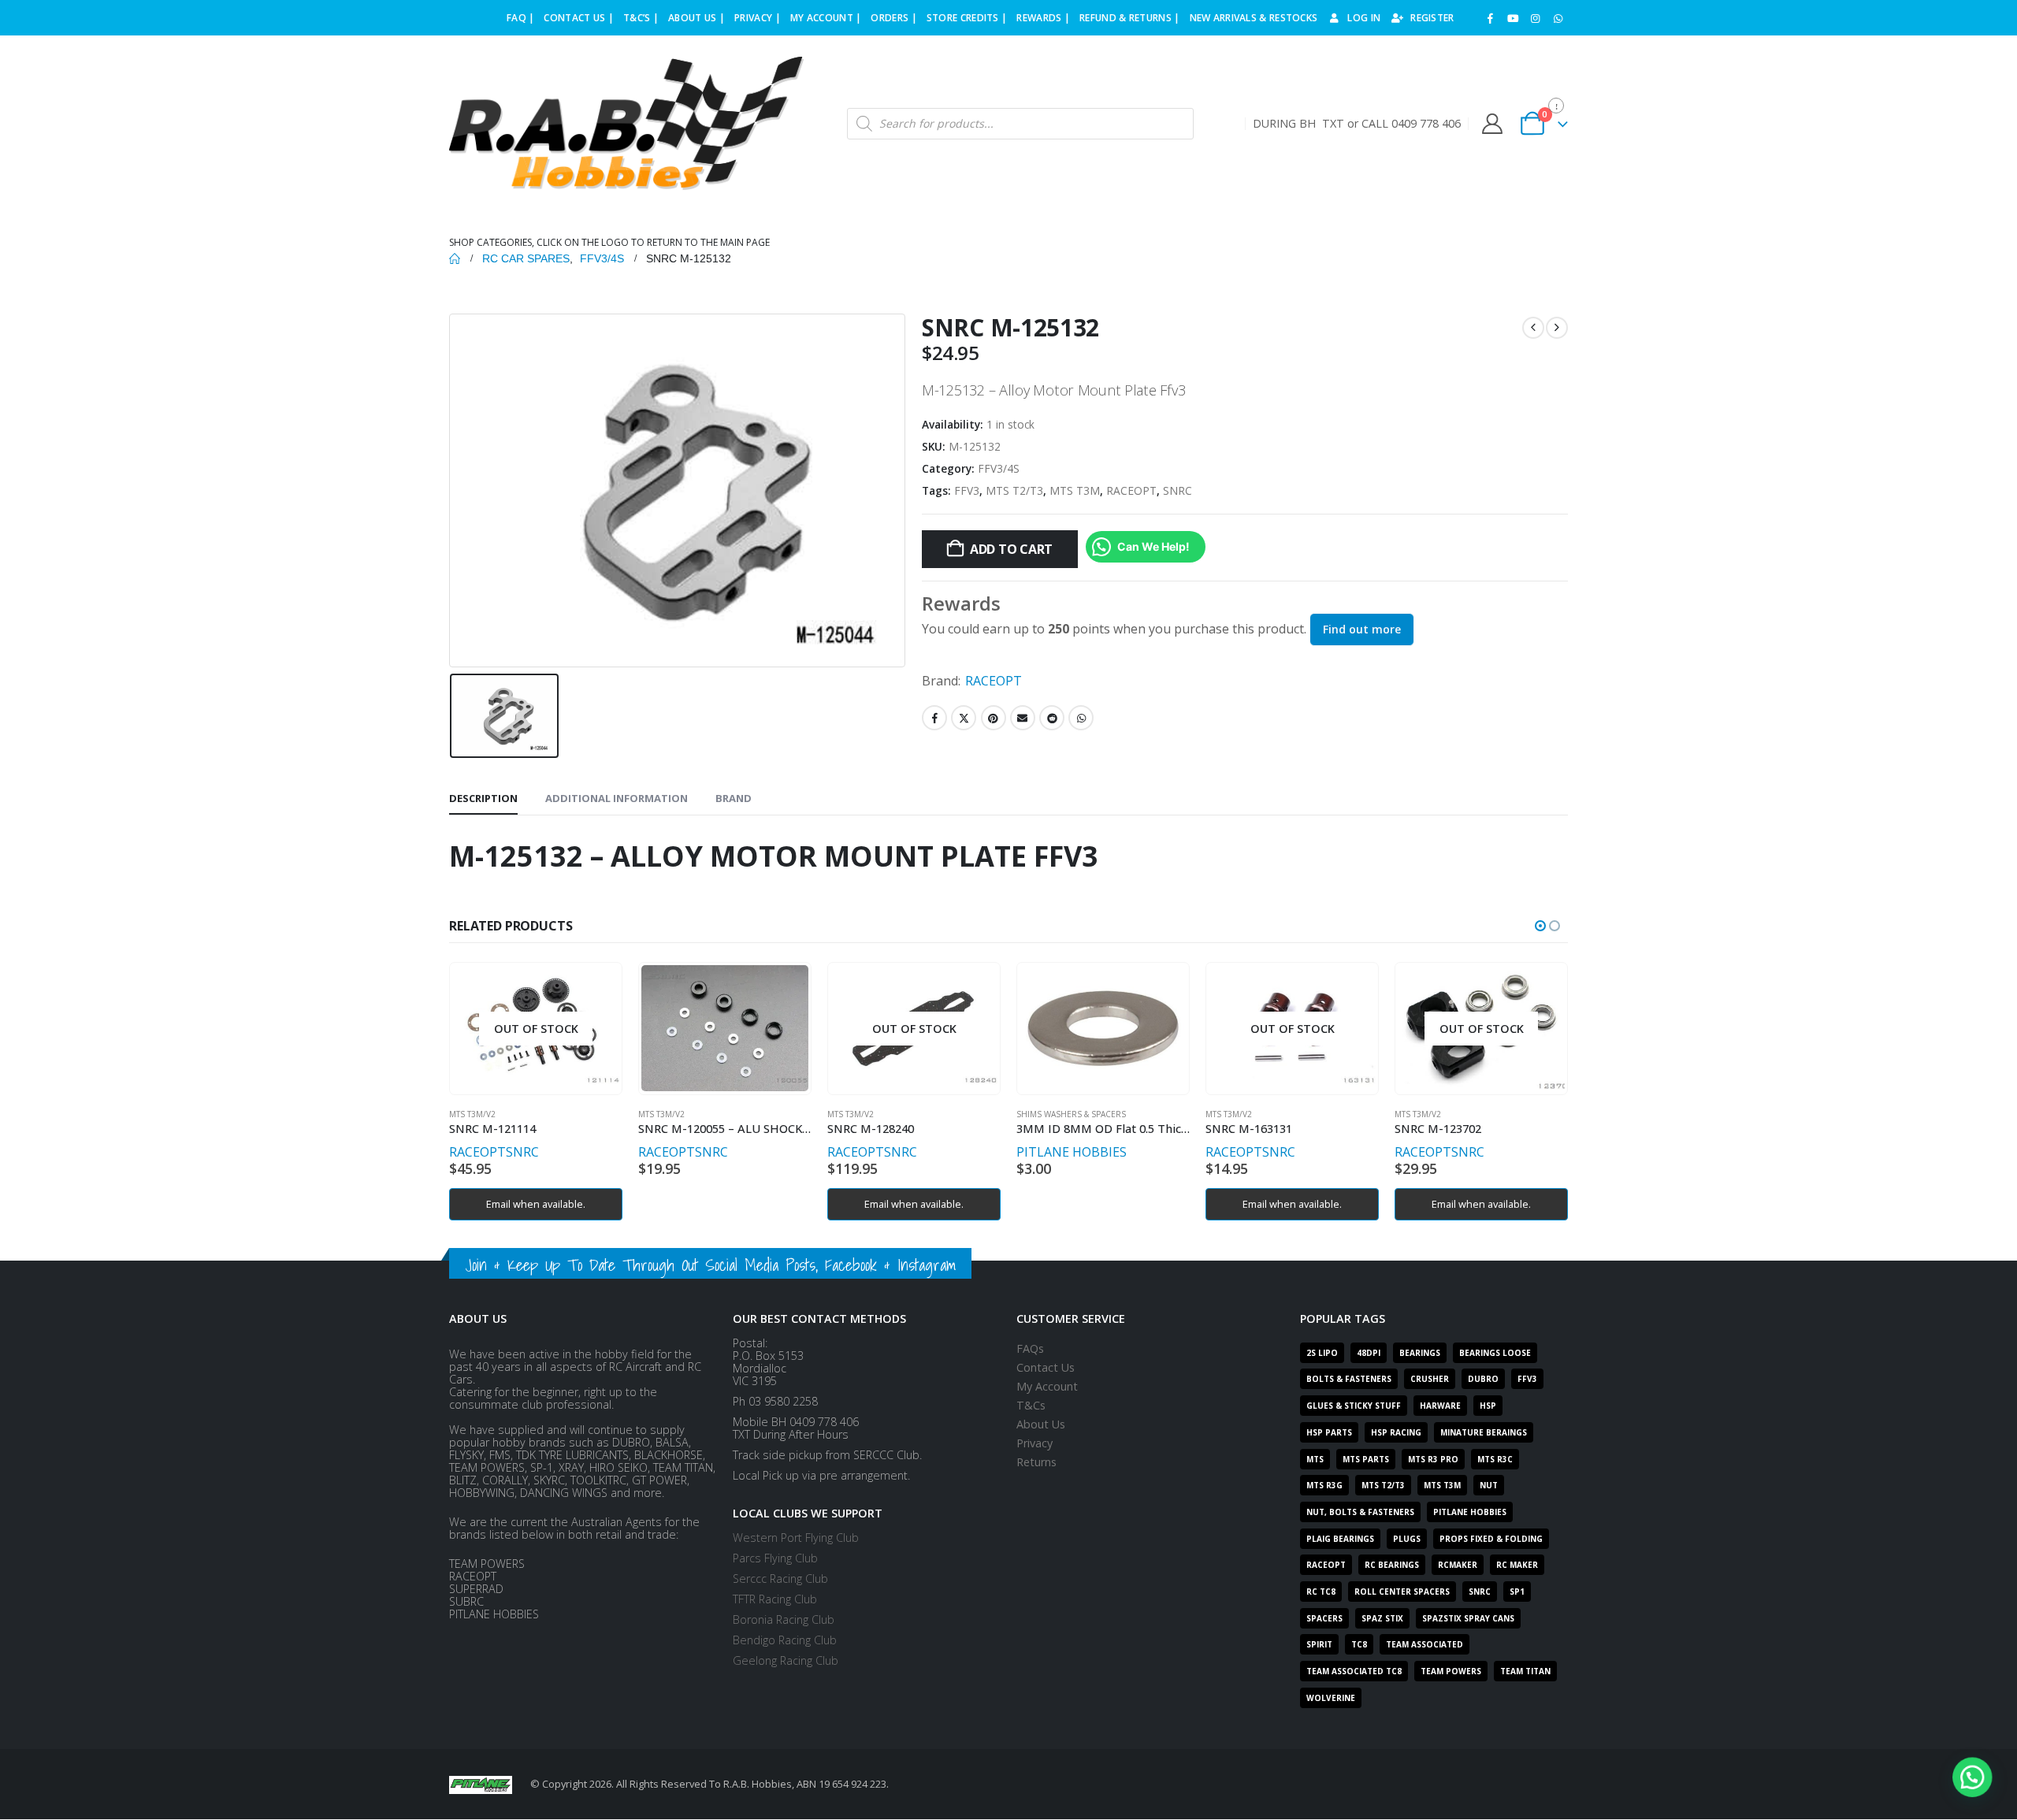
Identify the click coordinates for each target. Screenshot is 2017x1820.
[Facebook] (1491, 18)
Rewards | (1043, 18)
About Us (1041, 1424)
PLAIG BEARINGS (1340, 1539)
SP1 (1517, 1592)
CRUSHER (1430, 1379)
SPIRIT (1319, 1644)
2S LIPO (1322, 1353)
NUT (1489, 1485)
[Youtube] (1513, 18)
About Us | (696, 18)
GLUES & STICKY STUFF (1354, 1406)
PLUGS (1407, 1539)
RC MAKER (1517, 1565)
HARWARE (1440, 1406)
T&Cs (1031, 1405)
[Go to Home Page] (455, 258)
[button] (1540, 926)
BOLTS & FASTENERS (1349, 1379)
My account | (826, 18)
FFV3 (967, 490)
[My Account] (1492, 124)
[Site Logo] (626, 124)
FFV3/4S (999, 468)
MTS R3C (1495, 1459)
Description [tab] (483, 798)
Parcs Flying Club (775, 1558)
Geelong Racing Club (786, 1660)
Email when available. (536, 1204)
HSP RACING (1396, 1432)
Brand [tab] (734, 798)
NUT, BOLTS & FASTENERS (1360, 1512)
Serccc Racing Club (780, 1579)
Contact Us (1046, 1367)
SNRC (1178, 490)
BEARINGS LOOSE (1495, 1353)
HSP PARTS (1329, 1432)
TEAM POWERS (1451, 1671)
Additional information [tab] (617, 798)
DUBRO (1483, 1379)
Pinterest (994, 718)
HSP (1488, 1406)
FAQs (1030, 1348)
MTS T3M (1075, 490)
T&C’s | (641, 18)
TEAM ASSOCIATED (1425, 1644)
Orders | (893, 18)
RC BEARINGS (1392, 1565)
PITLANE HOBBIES (1072, 1152)
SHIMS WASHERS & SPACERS (1071, 1114)
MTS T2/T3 (1014, 490)
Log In (1364, 18)
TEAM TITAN (1525, 1671)
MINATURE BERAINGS (1484, 1432)
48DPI (1369, 1353)
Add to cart (1011, 549)
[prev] (1533, 328)
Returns (1036, 1462)
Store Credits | (967, 18)
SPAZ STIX (1382, 1618)
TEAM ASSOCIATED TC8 (1354, 1671)
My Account (1047, 1386)
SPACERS (1324, 1618)
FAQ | (521, 18)
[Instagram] (1536, 18)
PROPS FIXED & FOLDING (1491, 1539)
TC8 (1359, 1644)
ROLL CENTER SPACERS (1402, 1592)
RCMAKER (1458, 1565)
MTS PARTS (1366, 1459)
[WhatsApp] (1558, 18)
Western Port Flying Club (796, 1538)
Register (1432, 18)
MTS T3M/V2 (472, 1114)
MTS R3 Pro (1433, 1459)
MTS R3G (1324, 1485)
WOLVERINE (1331, 1698)
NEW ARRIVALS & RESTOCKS (1254, 18)
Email (1023, 718)
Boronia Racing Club (784, 1619)
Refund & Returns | (1129, 18)
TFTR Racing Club (775, 1599)
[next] (1557, 328)
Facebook (934, 718)
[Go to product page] (724, 1028)
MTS (1315, 1459)
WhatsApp (1081, 718)
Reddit (1052, 718)
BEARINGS (1420, 1353)
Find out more (1362, 629)
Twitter (964, 718)
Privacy (1035, 1443)
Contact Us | (579, 18)
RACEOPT (1131, 490)
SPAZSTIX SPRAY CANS (1468, 1618)
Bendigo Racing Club (785, 1640)
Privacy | (758, 18)
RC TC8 (1321, 1592)
